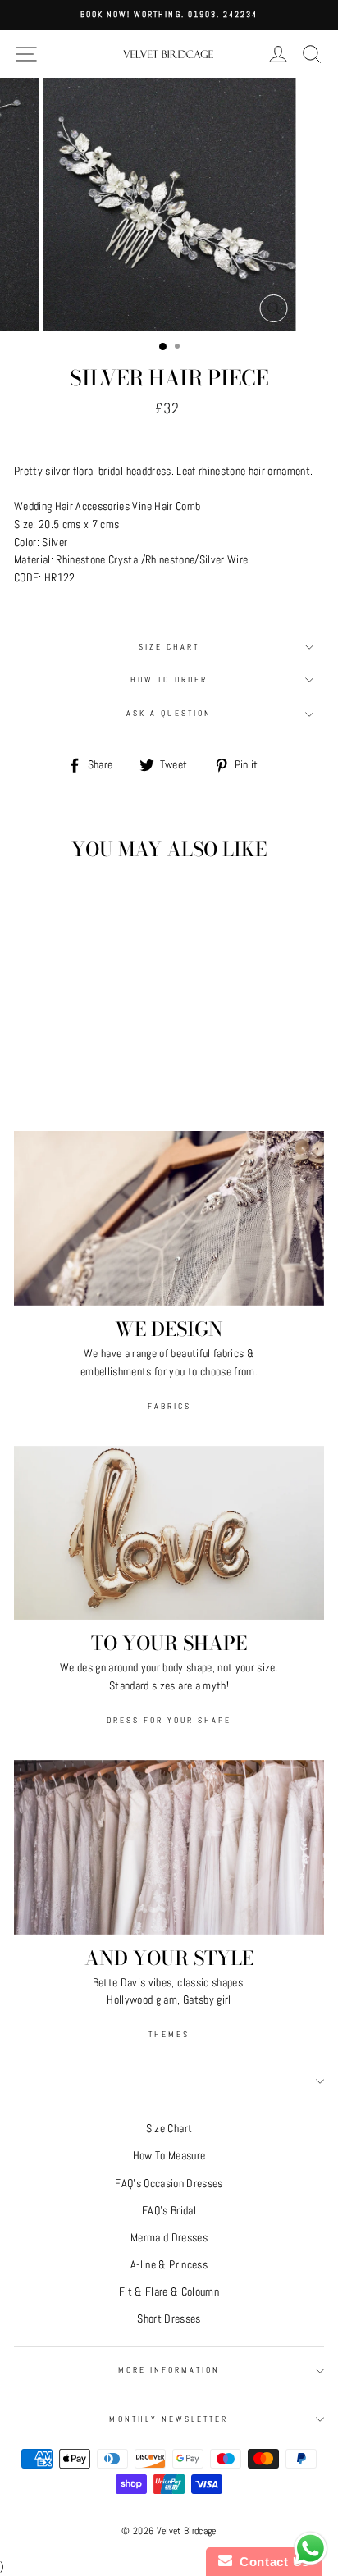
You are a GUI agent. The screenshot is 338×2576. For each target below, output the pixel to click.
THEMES (169, 2034)
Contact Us (271, 2562)
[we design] (169, 1218)
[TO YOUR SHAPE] (169, 1533)
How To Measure (169, 2156)
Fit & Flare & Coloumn (169, 2292)
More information (169, 2370)
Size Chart (169, 647)
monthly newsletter (169, 2419)
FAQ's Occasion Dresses (169, 2184)
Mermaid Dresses (169, 2238)
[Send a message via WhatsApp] (311, 2549)
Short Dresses (169, 2319)
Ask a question (169, 713)
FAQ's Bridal (169, 2211)
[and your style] (169, 1847)
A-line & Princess (169, 2265)
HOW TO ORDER (169, 679)
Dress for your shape (169, 1720)
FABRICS (169, 1406)
